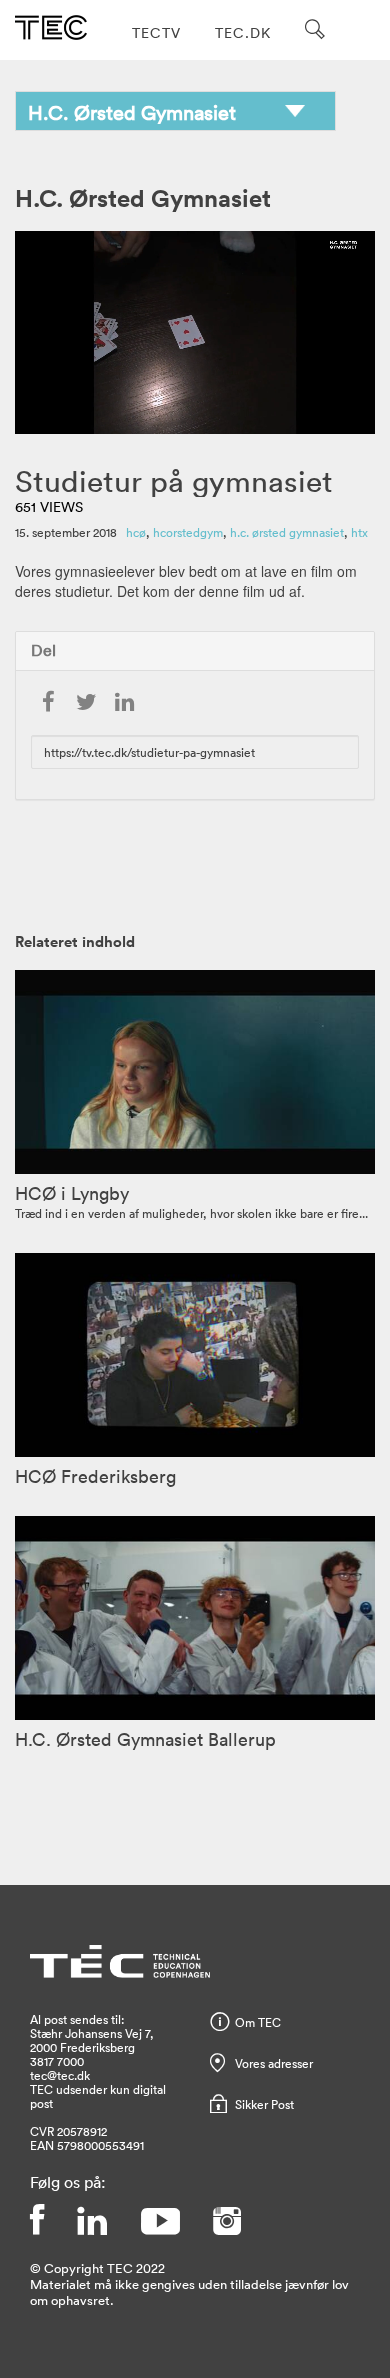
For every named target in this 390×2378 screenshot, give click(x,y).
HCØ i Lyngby (72, 1193)
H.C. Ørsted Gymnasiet (143, 197)
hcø (136, 532)
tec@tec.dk (60, 2075)
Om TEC (258, 2022)
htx (359, 532)
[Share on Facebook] (48, 703)
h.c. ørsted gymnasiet (287, 532)
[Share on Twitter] (86, 703)
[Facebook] (37, 2221)
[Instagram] (227, 2221)
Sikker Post (264, 2104)
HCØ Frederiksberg (95, 1476)
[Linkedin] (92, 2221)
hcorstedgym (188, 532)
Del (43, 650)
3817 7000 (57, 2061)
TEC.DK (243, 32)
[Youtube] (160, 2221)
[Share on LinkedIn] (124, 703)
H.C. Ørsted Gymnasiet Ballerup (145, 1739)
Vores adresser (274, 2063)
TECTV (156, 32)
